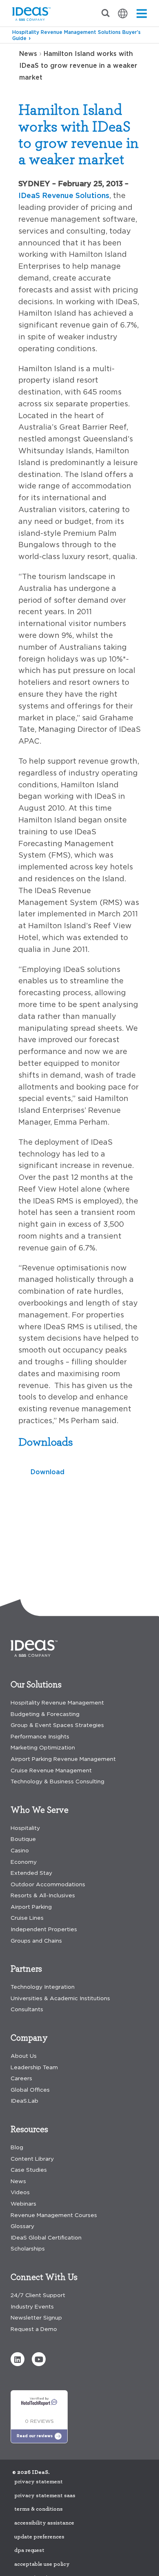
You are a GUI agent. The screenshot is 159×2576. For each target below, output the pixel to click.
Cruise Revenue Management (51, 1770)
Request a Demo (34, 2329)
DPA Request (29, 2550)
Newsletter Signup (36, 2318)
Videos (20, 2192)
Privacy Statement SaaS (45, 2496)
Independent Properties (44, 1929)
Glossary (22, 2226)
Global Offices (30, 2090)
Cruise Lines (27, 1918)
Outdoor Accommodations (48, 1884)
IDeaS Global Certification (46, 2238)
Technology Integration (43, 1987)
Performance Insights (40, 1737)
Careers (21, 2078)
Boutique (23, 1839)
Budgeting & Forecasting (45, 1714)
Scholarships (28, 2249)
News (28, 53)
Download (47, 1472)
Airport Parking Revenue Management (63, 1759)
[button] (18, 2359)
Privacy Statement (39, 2482)
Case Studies (29, 2170)
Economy (24, 1862)
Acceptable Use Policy (42, 2564)
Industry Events (32, 2307)
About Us (24, 2056)
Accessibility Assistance (44, 2523)
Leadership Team (34, 2067)
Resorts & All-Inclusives (43, 1895)
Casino (20, 1851)
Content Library (32, 2159)
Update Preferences (39, 2537)
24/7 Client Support (38, 2295)
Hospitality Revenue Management (57, 1703)
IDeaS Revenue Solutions (64, 195)
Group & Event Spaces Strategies (57, 1725)
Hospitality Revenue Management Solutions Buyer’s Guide (76, 35)
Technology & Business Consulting (57, 1782)
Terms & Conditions (39, 2509)
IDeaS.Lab (24, 2101)
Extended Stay (31, 1873)
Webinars (23, 2204)
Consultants (27, 2009)
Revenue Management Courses (54, 2215)
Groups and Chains (36, 1941)
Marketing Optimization (43, 1748)
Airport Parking (31, 1907)
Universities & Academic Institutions (60, 1998)
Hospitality (25, 1828)
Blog (17, 2147)
